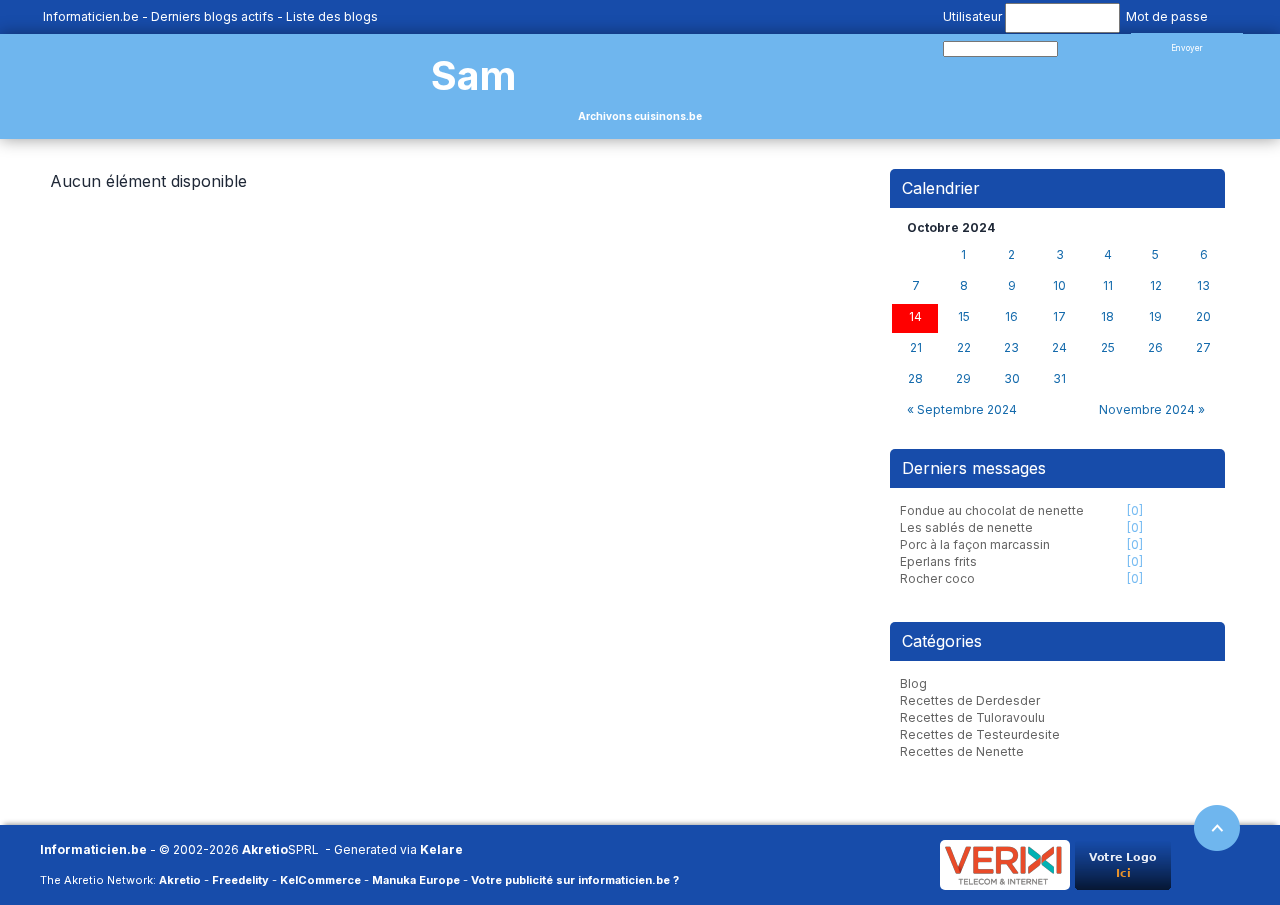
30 (1012, 379)
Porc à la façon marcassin (975, 544)
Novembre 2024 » (1152, 409)
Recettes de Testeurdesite (980, 734)
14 (915, 317)
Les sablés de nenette (966, 527)
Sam (473, 75)
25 (1108, 348)
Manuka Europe (416, 880)
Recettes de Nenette (962, 751)
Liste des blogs (332, 16)
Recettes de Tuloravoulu (972, 717)
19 (1155, 317)
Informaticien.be (91, 16)
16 (1011, 317)
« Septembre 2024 (962, 409)
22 (964, 348)
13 (1203, 286)
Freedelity (240, 880)
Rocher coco (937, 578)
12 (1156, 286)
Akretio (265, 849)
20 (1203, 317)
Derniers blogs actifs (212, 16)
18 (1107, 317)
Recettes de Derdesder (970, 700)
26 (1155, 348)
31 (1059, 379)
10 (1059, 286)
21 (916, 348)
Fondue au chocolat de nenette (992, 510)
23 (1011, 348)
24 (1059, 348)
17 (1059, 317)
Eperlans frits (938, 561)
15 (964, 317)
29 (963, 379)
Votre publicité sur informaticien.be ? (575, 880)
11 (1108, 286)
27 (1203, 348)
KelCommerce (320, 880)
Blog (913, 683)
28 (915, 379)
